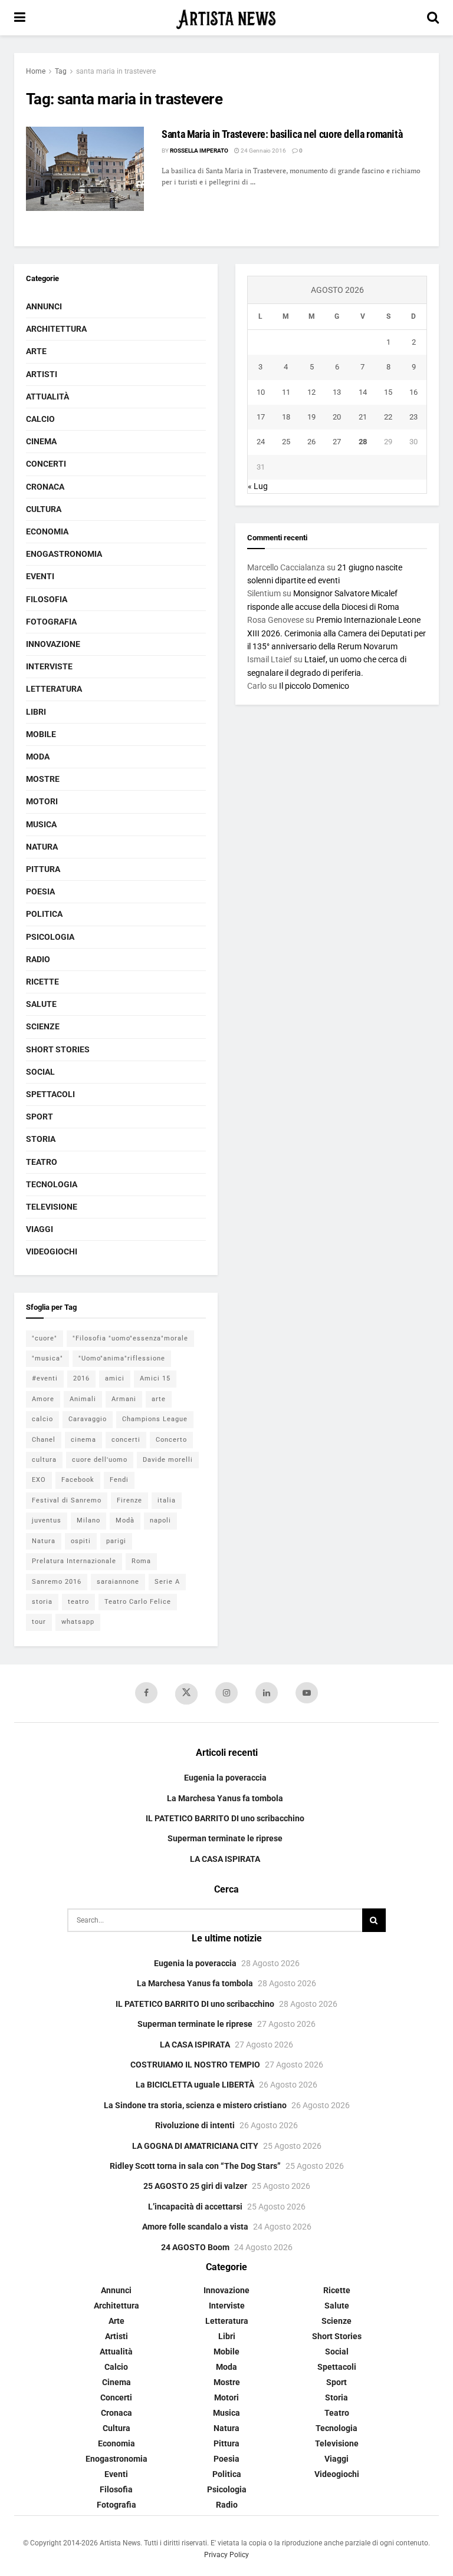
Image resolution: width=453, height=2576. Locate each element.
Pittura (43, 869)
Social (40, 1072)
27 (337, 442)
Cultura (44, 509)
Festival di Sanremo (67, 1500)
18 (286, 417)
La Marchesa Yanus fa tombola (225, 1798)
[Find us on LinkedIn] (267, 1693)
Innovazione (53, 644)
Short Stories (58, 1049)
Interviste (49, 666)
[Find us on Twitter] (186, 1694)
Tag (61, 71)
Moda (38, 757)
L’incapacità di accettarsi (195, 2207)
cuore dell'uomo (100, 1460)
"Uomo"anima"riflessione (122, 1358)
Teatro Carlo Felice (138, 1602)
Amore (43, 1399)
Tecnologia (52, 1184)
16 (413, 392)
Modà (125, 1520)
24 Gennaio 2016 (263, 151)
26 (311, 442)
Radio (38, 959)
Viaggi (40, 1229)
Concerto (171, 1440)
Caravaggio (88, 1419)
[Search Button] (433, 18)
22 (388, 417)
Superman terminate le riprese (225, 1838)
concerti (126, 1440)
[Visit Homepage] (226, 18)
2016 (81, 1378)
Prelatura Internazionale (74, 1561)
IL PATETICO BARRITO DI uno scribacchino (225, 1818)
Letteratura (54, 689)
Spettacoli (50, 1094)
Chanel (44, 1440)
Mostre (43, 779)
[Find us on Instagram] (226, 1693)
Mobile (41, 734)
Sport (40, 1117)
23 (413, 417)
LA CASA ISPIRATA (225, 1859)
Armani (124, 1399)
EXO (39, 1480)
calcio (42, 1419)
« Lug (258, 486)
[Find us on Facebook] (146, 1693)
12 (311, 392)
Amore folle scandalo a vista (195, 2227)
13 (337, 392)
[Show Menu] (20, 18)
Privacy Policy (226, 2555)
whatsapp (78, 1622)
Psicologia (50, 937)
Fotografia (51, 622)
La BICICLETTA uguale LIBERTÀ (195, 2085)
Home (36, 71)
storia (42, 1602)
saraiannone (118, 1582)
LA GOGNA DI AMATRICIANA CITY (195, 2146)
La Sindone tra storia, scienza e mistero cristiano (195, 2105)
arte (159, 1399)
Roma (141, 1561)
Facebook (78, 1480)
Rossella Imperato (199, 151)
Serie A (167, 1582)
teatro (78, 1602)
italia (167, 1500)
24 (261, 442)
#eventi (45, 1378)
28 (363, 442)
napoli (160, 1520)
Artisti (42, 374)
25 (286, 442)
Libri (36, 712)
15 (388, 392)
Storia (41, 1139)
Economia (47, 531)
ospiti (81, 1541)
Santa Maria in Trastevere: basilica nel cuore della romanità (282, 134)
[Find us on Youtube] (307, 1693)
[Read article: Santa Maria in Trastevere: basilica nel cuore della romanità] (85, 169)
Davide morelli (168, 1460)
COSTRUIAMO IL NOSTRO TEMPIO (195, 2065)
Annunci (44, 306)
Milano (88, 1520)
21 (363, 417)
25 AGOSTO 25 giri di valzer (195, 2186)
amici (115, 1378)
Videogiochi (52, 1251)
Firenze (129, 1500)
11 (286, 392)
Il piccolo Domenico (314, 686)
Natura (42, 847)
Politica (44, 914)
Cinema (41, 441)
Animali (83, 1399)
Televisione (52, 1207)
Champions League (155, 1419)
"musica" (47, 1358)
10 (261, 392)
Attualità (47, 397)
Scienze (43, 1026)
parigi (116, 1541)
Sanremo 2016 (57, 1582)
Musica (41, 824)
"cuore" (45, 1338)
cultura (44, 1460)
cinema (83, 1440)
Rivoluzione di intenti (195, 2125)
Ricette (42, 982)
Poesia (40, 891)
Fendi (119, 1480)
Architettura (56, 329)
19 (311, 417)
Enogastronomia (64, 554)
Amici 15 (155, 1378)
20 (337, 417)
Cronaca (45, 487)
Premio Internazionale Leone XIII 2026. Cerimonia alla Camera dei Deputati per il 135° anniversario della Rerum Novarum (337, 633)
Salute (41, 1004)
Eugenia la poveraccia (225, 1778)
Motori (42, 801)
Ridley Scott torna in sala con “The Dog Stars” (195, 2166)
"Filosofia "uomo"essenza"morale (130, 1338)
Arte (36, 351)
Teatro (42, 1162)
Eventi (40, 576)
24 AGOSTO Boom (195, 2247)
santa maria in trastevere (116, 71)
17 (261, 417)
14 (363, 392)
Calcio (40, 419)
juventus (47, 1520)
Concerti (46, 464)
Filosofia (47, 599)
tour (39, 1622)
